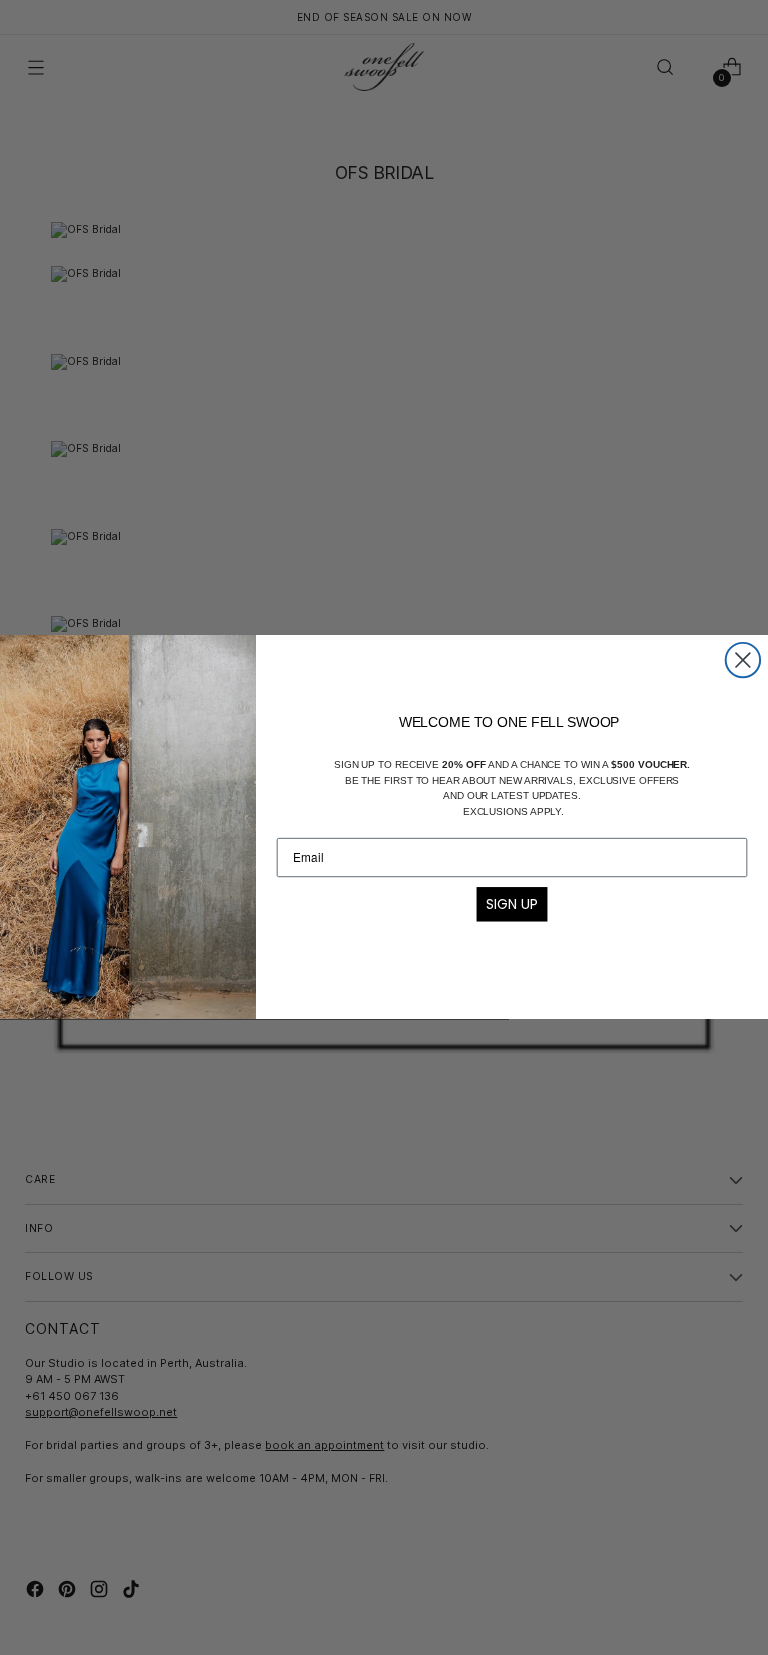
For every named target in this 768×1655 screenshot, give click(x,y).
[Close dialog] (743, 660)
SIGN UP (511, 904)
